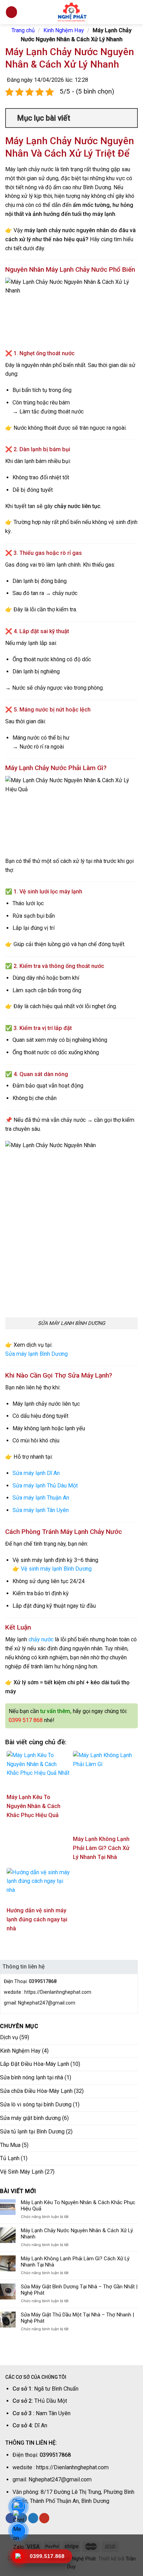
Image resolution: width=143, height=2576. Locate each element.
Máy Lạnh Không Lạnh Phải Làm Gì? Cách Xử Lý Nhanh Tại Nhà (75, 2262)
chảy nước (41, 1639)
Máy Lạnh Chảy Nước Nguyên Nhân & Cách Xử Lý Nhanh (77, 2234)
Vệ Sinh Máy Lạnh (22, 2172)
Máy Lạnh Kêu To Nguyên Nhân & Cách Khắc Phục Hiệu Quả (78, 2206)
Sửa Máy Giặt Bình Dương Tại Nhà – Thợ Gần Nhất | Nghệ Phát (79, 2290)
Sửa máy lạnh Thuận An (41, 1498)
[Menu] (11, 12)
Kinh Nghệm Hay (64, 30)
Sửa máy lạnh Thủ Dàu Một (45, 1486)
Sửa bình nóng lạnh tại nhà (32, 2077)
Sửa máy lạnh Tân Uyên (41, 1510)
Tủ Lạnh (10, 2158)
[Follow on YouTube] (44, 2518)
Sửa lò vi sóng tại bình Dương (36, 2105)
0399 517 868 (26, 1720)
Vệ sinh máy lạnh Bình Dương (56, 1569)
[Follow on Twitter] (33, 2518)
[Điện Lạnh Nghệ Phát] (71, 12)
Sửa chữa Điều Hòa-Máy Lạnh (36, 2091)
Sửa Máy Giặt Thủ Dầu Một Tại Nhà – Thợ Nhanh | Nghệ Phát (77, 2318)
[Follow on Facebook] (11, 2518)
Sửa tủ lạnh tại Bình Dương (32, 2132)
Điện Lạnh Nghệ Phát (72, 2559)
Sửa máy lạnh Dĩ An (36, 1473)
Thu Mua (10, 2145)
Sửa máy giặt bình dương (30, 2118)
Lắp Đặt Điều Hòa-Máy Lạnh (35, 2064)
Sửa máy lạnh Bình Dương (36, 1354)
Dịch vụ (9, 2037)
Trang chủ (23, 30)
